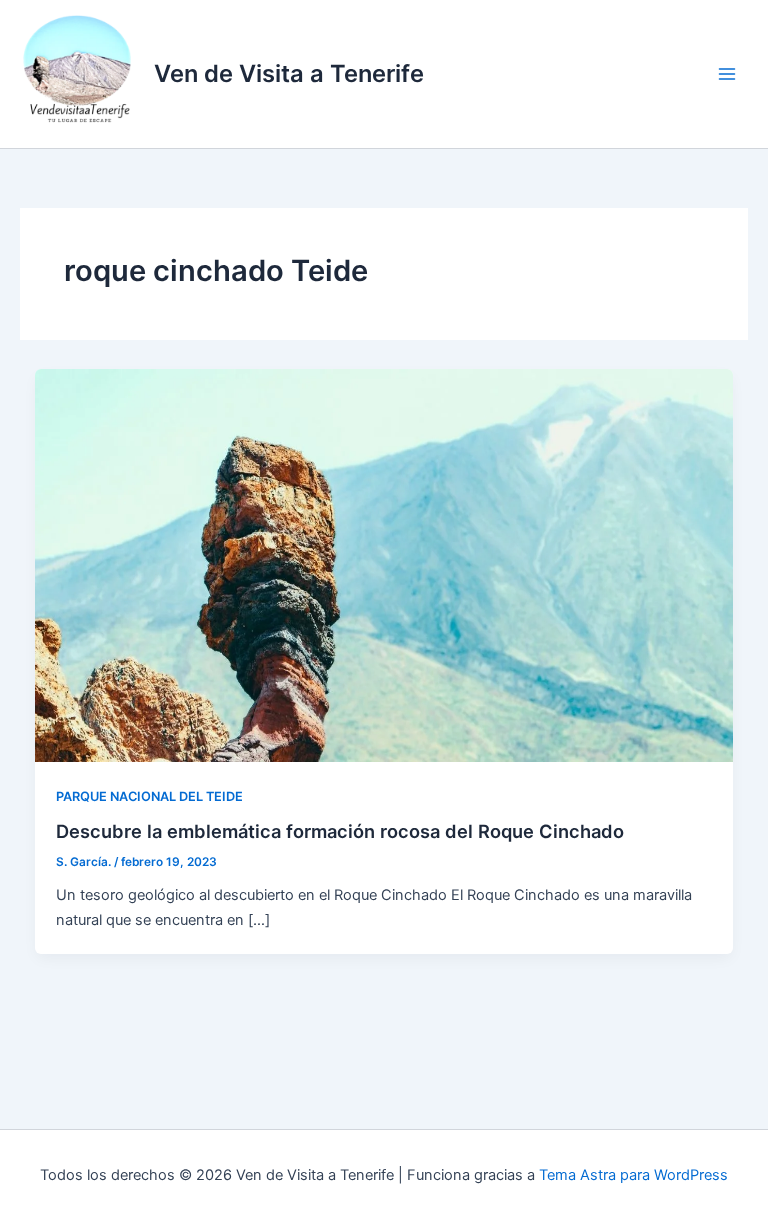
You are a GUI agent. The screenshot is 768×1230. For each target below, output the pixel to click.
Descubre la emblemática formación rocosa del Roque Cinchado (340, 831)
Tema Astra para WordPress (633, 1175)
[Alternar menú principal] (727, 74)
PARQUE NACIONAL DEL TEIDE (149, 796)
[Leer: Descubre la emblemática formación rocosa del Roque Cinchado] (384, 565)
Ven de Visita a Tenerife (289, 73)
